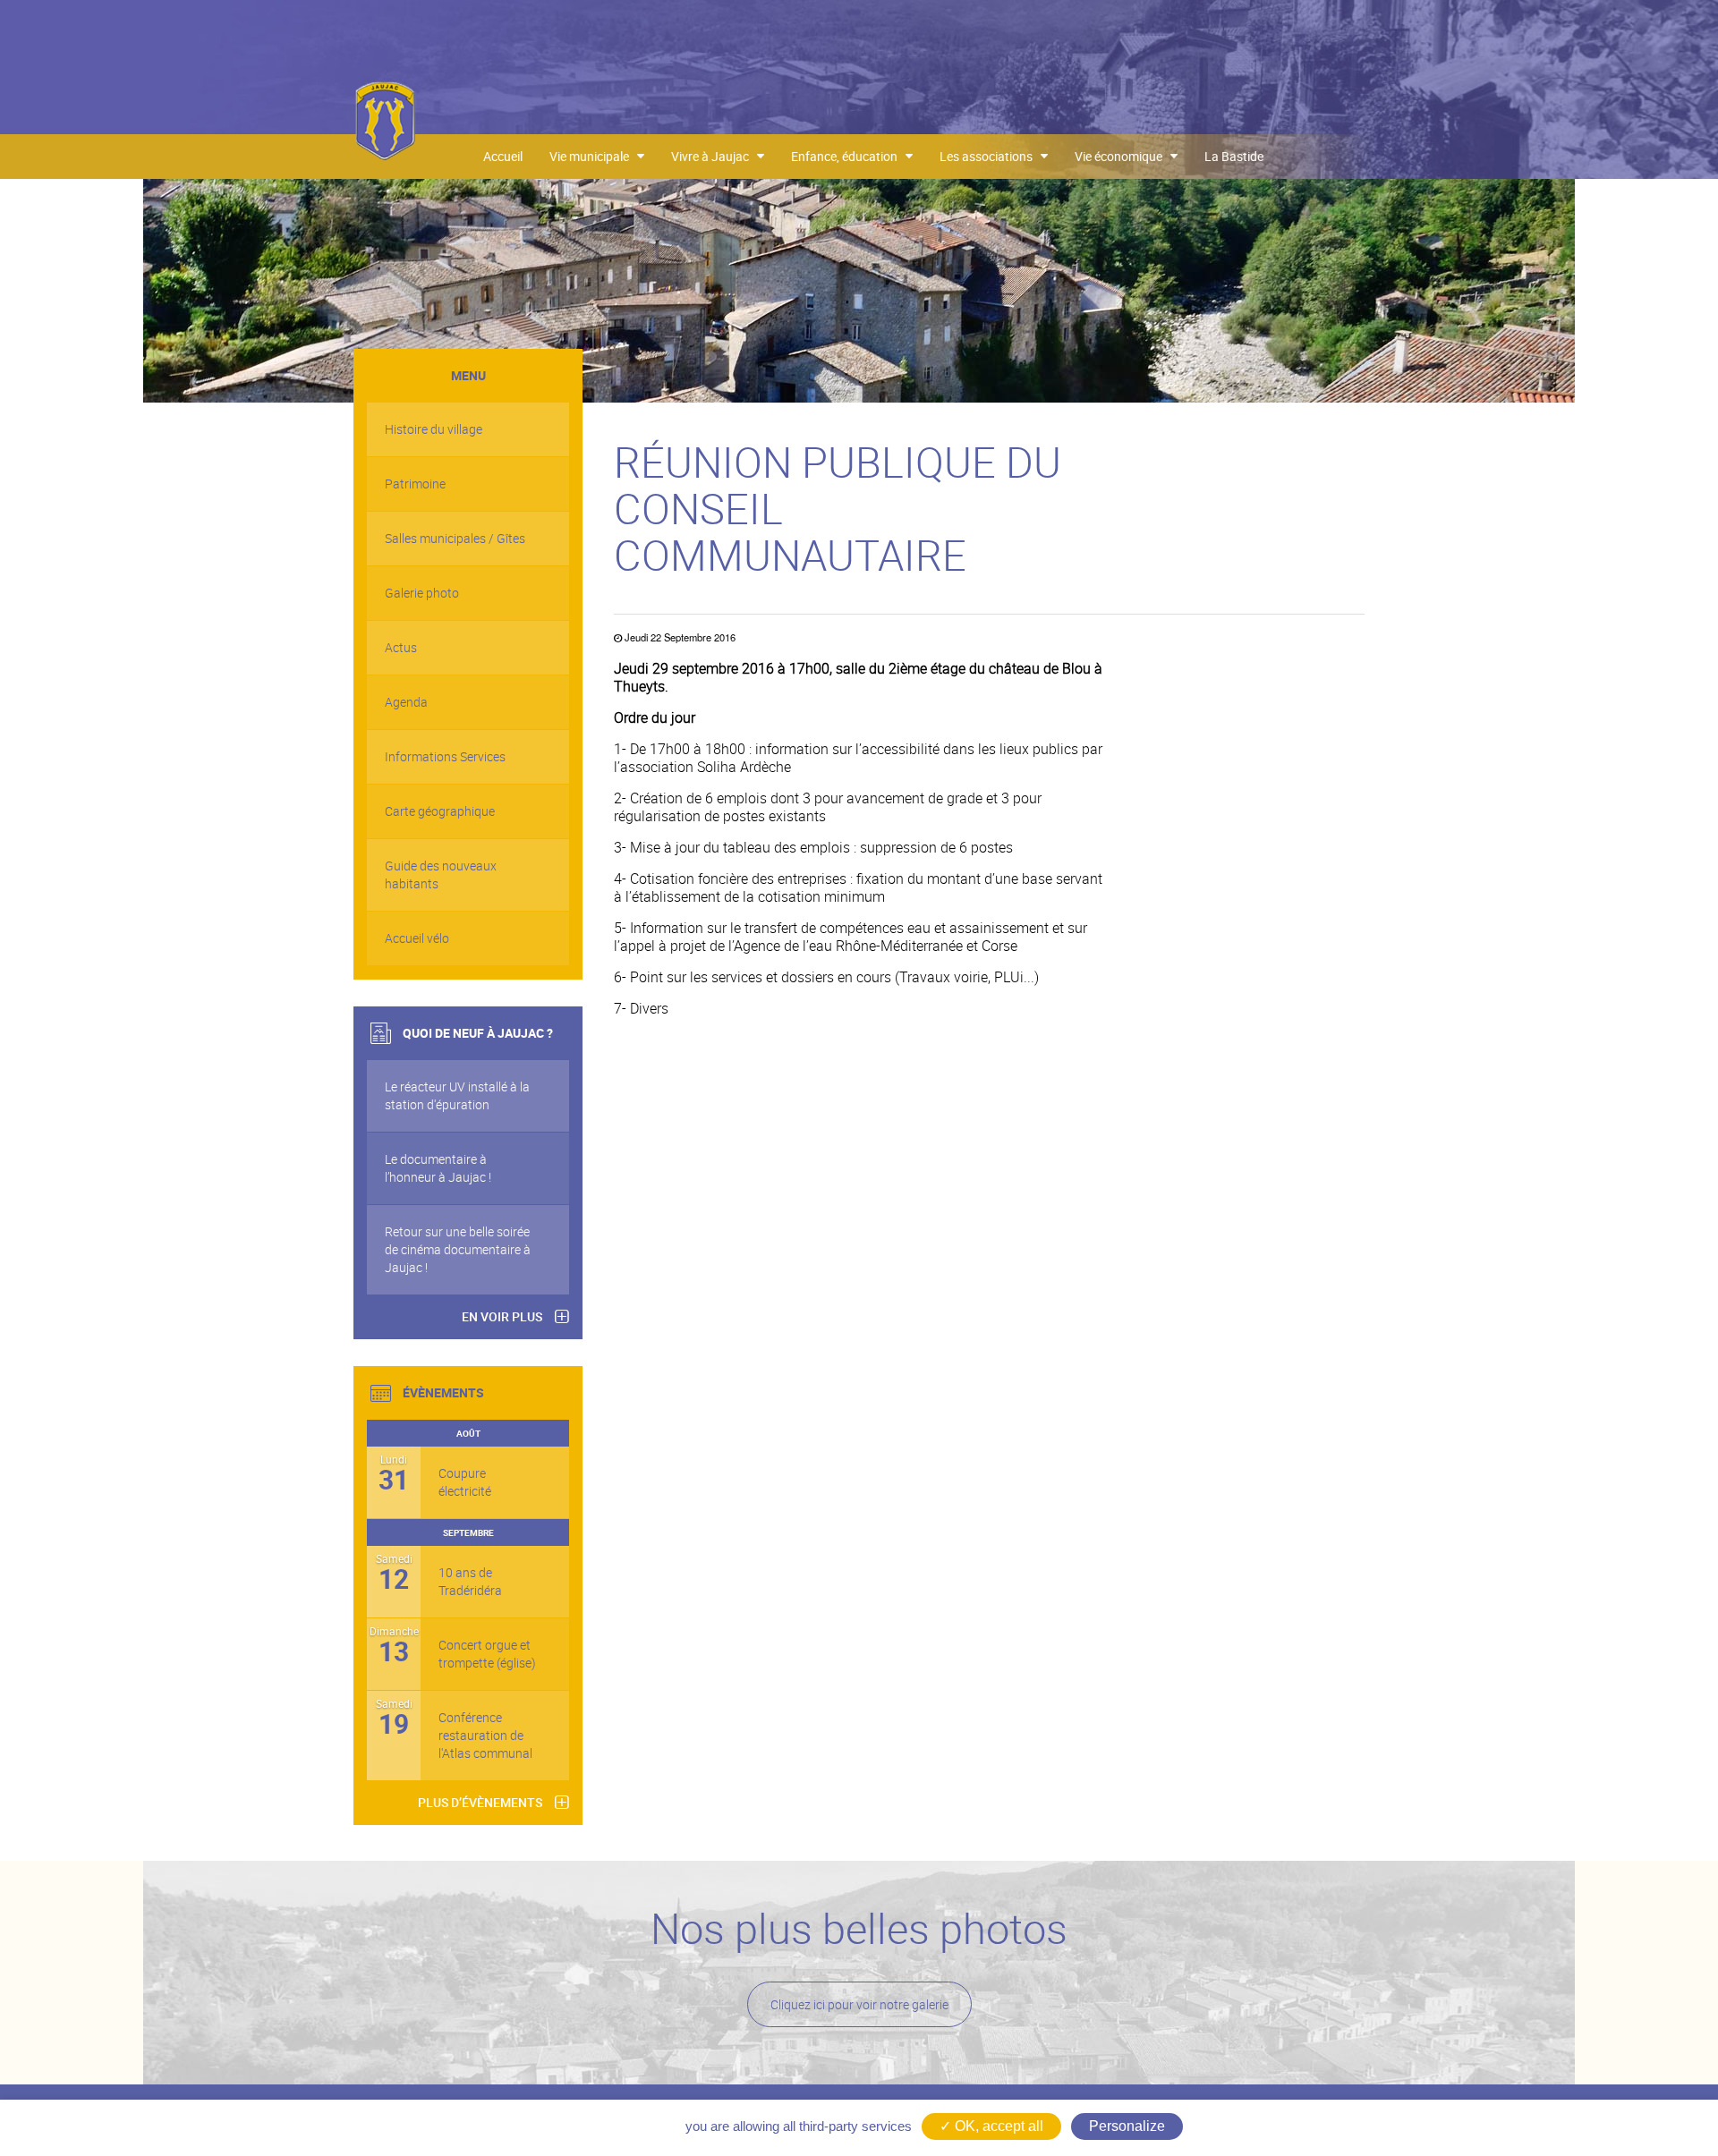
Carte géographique (440, 811)
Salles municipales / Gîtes (455, 538)
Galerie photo (422, 593)
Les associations (990, 156)
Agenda (406, 702)
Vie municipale (593, 156)
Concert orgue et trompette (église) (487, 1654)
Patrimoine (415, 484)
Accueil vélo (417, 938)
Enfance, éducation (848, 156)
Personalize (1127, 2126)
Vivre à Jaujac (714, 156)
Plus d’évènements (480, 1802)
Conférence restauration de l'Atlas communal (485, 1735)
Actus (401, 647)
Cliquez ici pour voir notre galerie (859, 2004)
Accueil (503, 156)
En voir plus (502, 1316)
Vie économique (1123, 156)
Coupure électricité (465, 1482)
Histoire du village (434, 429)
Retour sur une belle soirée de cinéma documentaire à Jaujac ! (458, 1249)
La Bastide (1234, 156)
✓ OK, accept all (991, 2126)
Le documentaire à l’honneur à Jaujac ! (438, 1168)
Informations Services (445, 756)
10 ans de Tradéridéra (470, 1581)
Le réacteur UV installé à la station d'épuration (457, 1095)
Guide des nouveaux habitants (441, 874)
